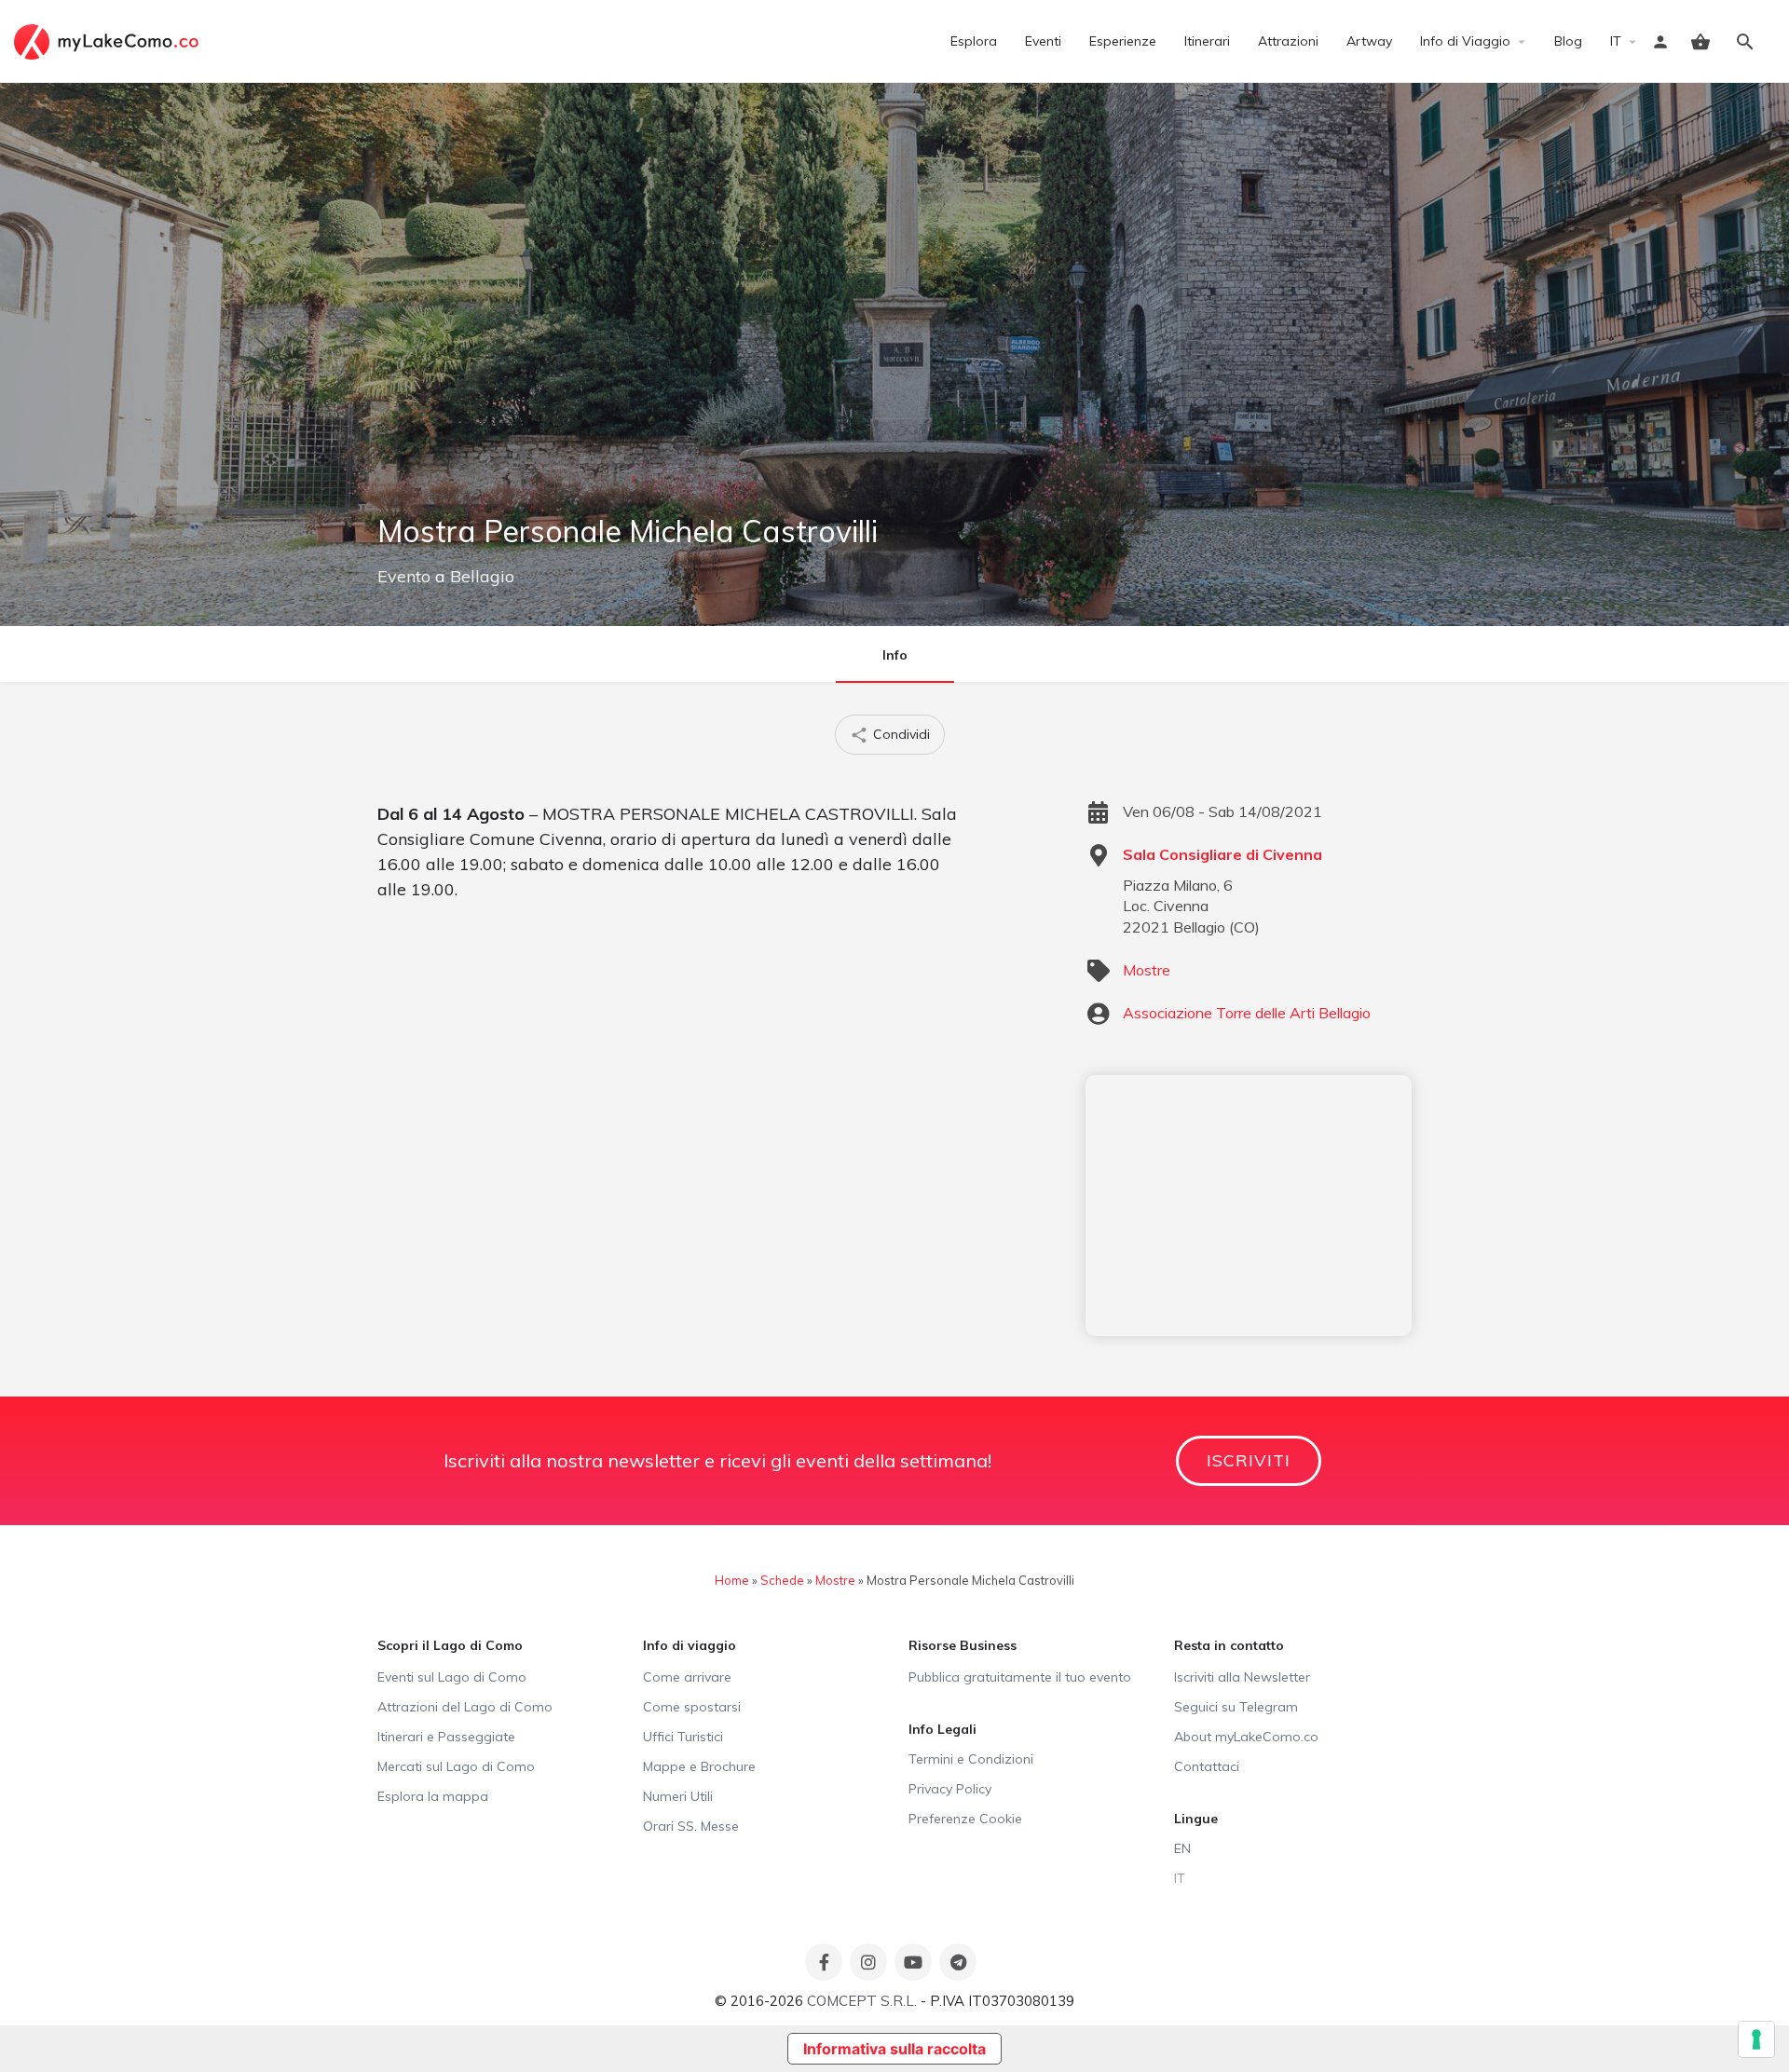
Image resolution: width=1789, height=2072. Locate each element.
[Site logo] (109, 40)
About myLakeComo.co (1246, 1737)
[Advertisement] (1249, 1206)
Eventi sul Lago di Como (452, 1677)
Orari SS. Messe (691, 1826)
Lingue (1196, 1819)
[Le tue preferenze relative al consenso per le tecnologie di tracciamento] (1756, 2039)
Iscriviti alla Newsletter (1242, 1677)
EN (1182, 1848)
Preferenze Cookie (965, 1819)
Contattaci (1207, 1766)
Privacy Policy (950, 1789)
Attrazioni (1288, 41)
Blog (1568, 41)
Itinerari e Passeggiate (446, 1737)
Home (732, 1580)
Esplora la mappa (433, 1796)
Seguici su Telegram (1236, 1707)
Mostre (1147, 970)
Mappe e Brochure (699, 1766)
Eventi (1043, 41)
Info (895, 655)
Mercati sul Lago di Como (456, 1766)
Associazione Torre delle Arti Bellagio (1247, 1013)
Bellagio (482, 576)
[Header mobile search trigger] (1745, 42)
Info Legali (942, 1729)
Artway (1369, 41)
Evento (404, 576)
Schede (782, 1580)
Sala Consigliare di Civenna (1222, 854)
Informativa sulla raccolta (894, 2049)
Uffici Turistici (683, 1737)
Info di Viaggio (1465, 41)
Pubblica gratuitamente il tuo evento (1020, 1677)
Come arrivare (687, 1677)
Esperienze (1123, 41)
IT (1616, 41)
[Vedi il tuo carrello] (1700, 42)
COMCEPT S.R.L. (862, 2001)
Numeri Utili (678, 1796)
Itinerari (1207, 41)
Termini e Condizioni (971, 1759)
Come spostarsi (692, 1707)
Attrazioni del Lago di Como (465, 1707)
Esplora (974, 41)
